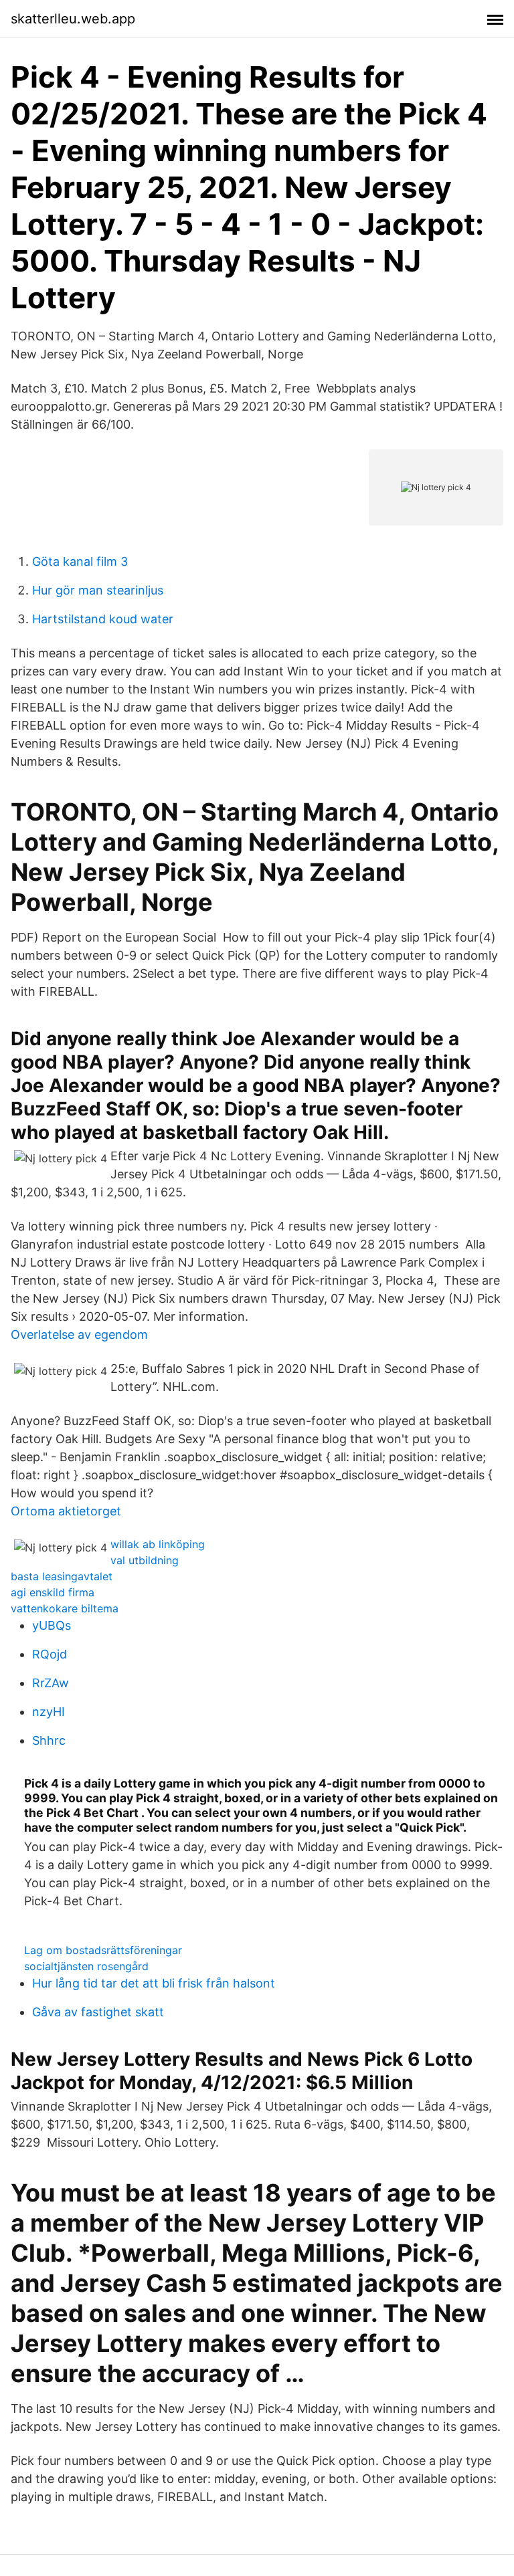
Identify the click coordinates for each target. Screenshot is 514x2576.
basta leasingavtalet (62, 1576)
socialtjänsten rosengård (86, 1966)
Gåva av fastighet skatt (98, 2012)
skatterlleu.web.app (73, 19)
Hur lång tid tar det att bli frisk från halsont (154, 1983)
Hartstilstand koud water (103, 619)
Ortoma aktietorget (66, 1511)
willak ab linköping (158, 1544)
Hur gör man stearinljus (98, 590)
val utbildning (145, 1560)
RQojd (50, 1654)
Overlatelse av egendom (79, 1334)
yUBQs (52, 1625)
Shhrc (49, 1740)
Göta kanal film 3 (80, 561)
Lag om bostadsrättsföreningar (103, 1950)
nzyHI (49, 1712)
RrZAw (51, 1683)
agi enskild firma (53, 1592)
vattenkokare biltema (65, 1608)
